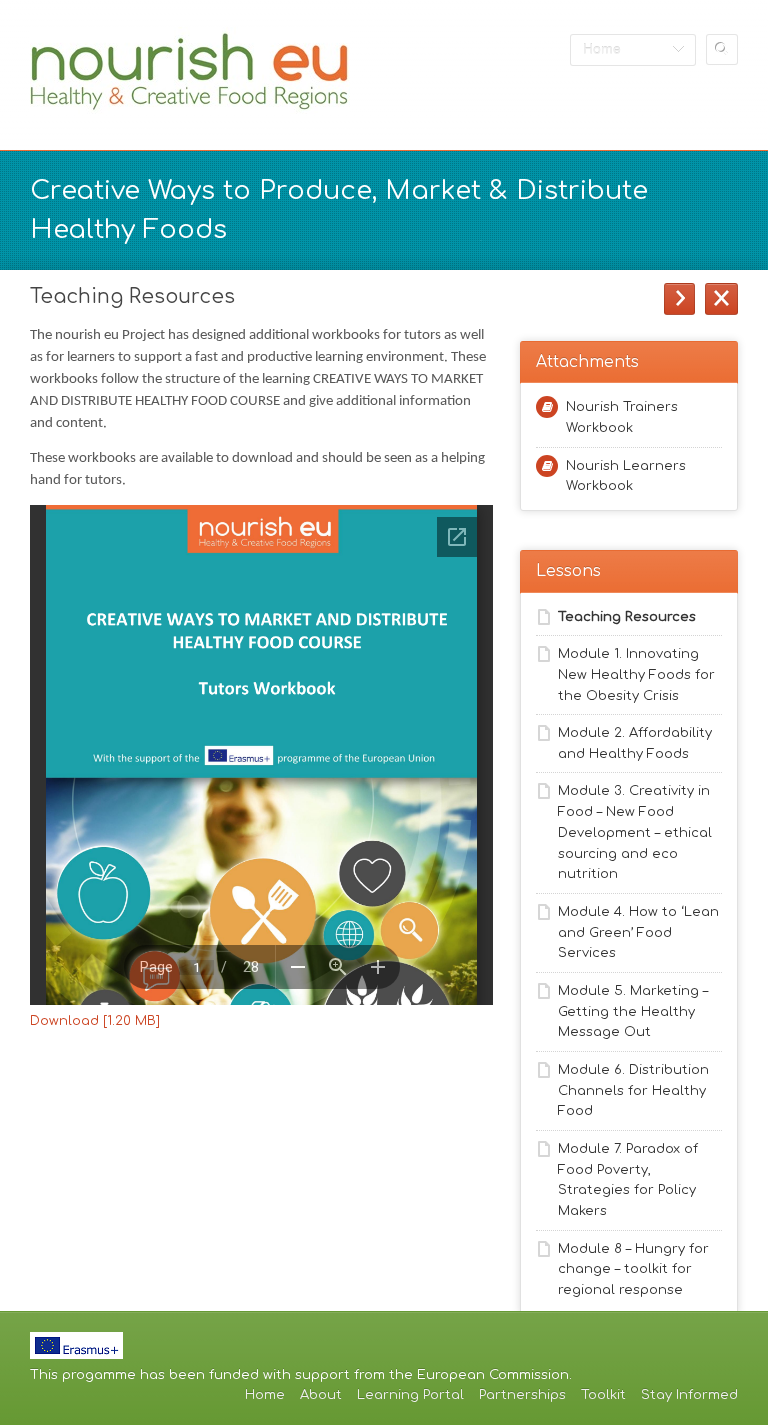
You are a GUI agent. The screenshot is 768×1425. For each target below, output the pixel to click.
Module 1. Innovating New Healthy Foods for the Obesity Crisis (636, 675)
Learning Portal (410, 1395)
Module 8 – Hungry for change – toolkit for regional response (633, 1270)
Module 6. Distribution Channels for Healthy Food (633, 1091)
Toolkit (603, 1395)
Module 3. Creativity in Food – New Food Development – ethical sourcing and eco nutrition (635, 832)
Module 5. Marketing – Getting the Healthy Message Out (633, 1012)
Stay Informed (689, 1395)
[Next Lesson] (679, 299)
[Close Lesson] (721, 299)
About (321, 1395)
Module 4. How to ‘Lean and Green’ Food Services (638, 933)
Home (265, 1395)
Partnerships (522, 1395)
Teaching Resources (627, 617)
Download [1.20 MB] (95, 1021)
